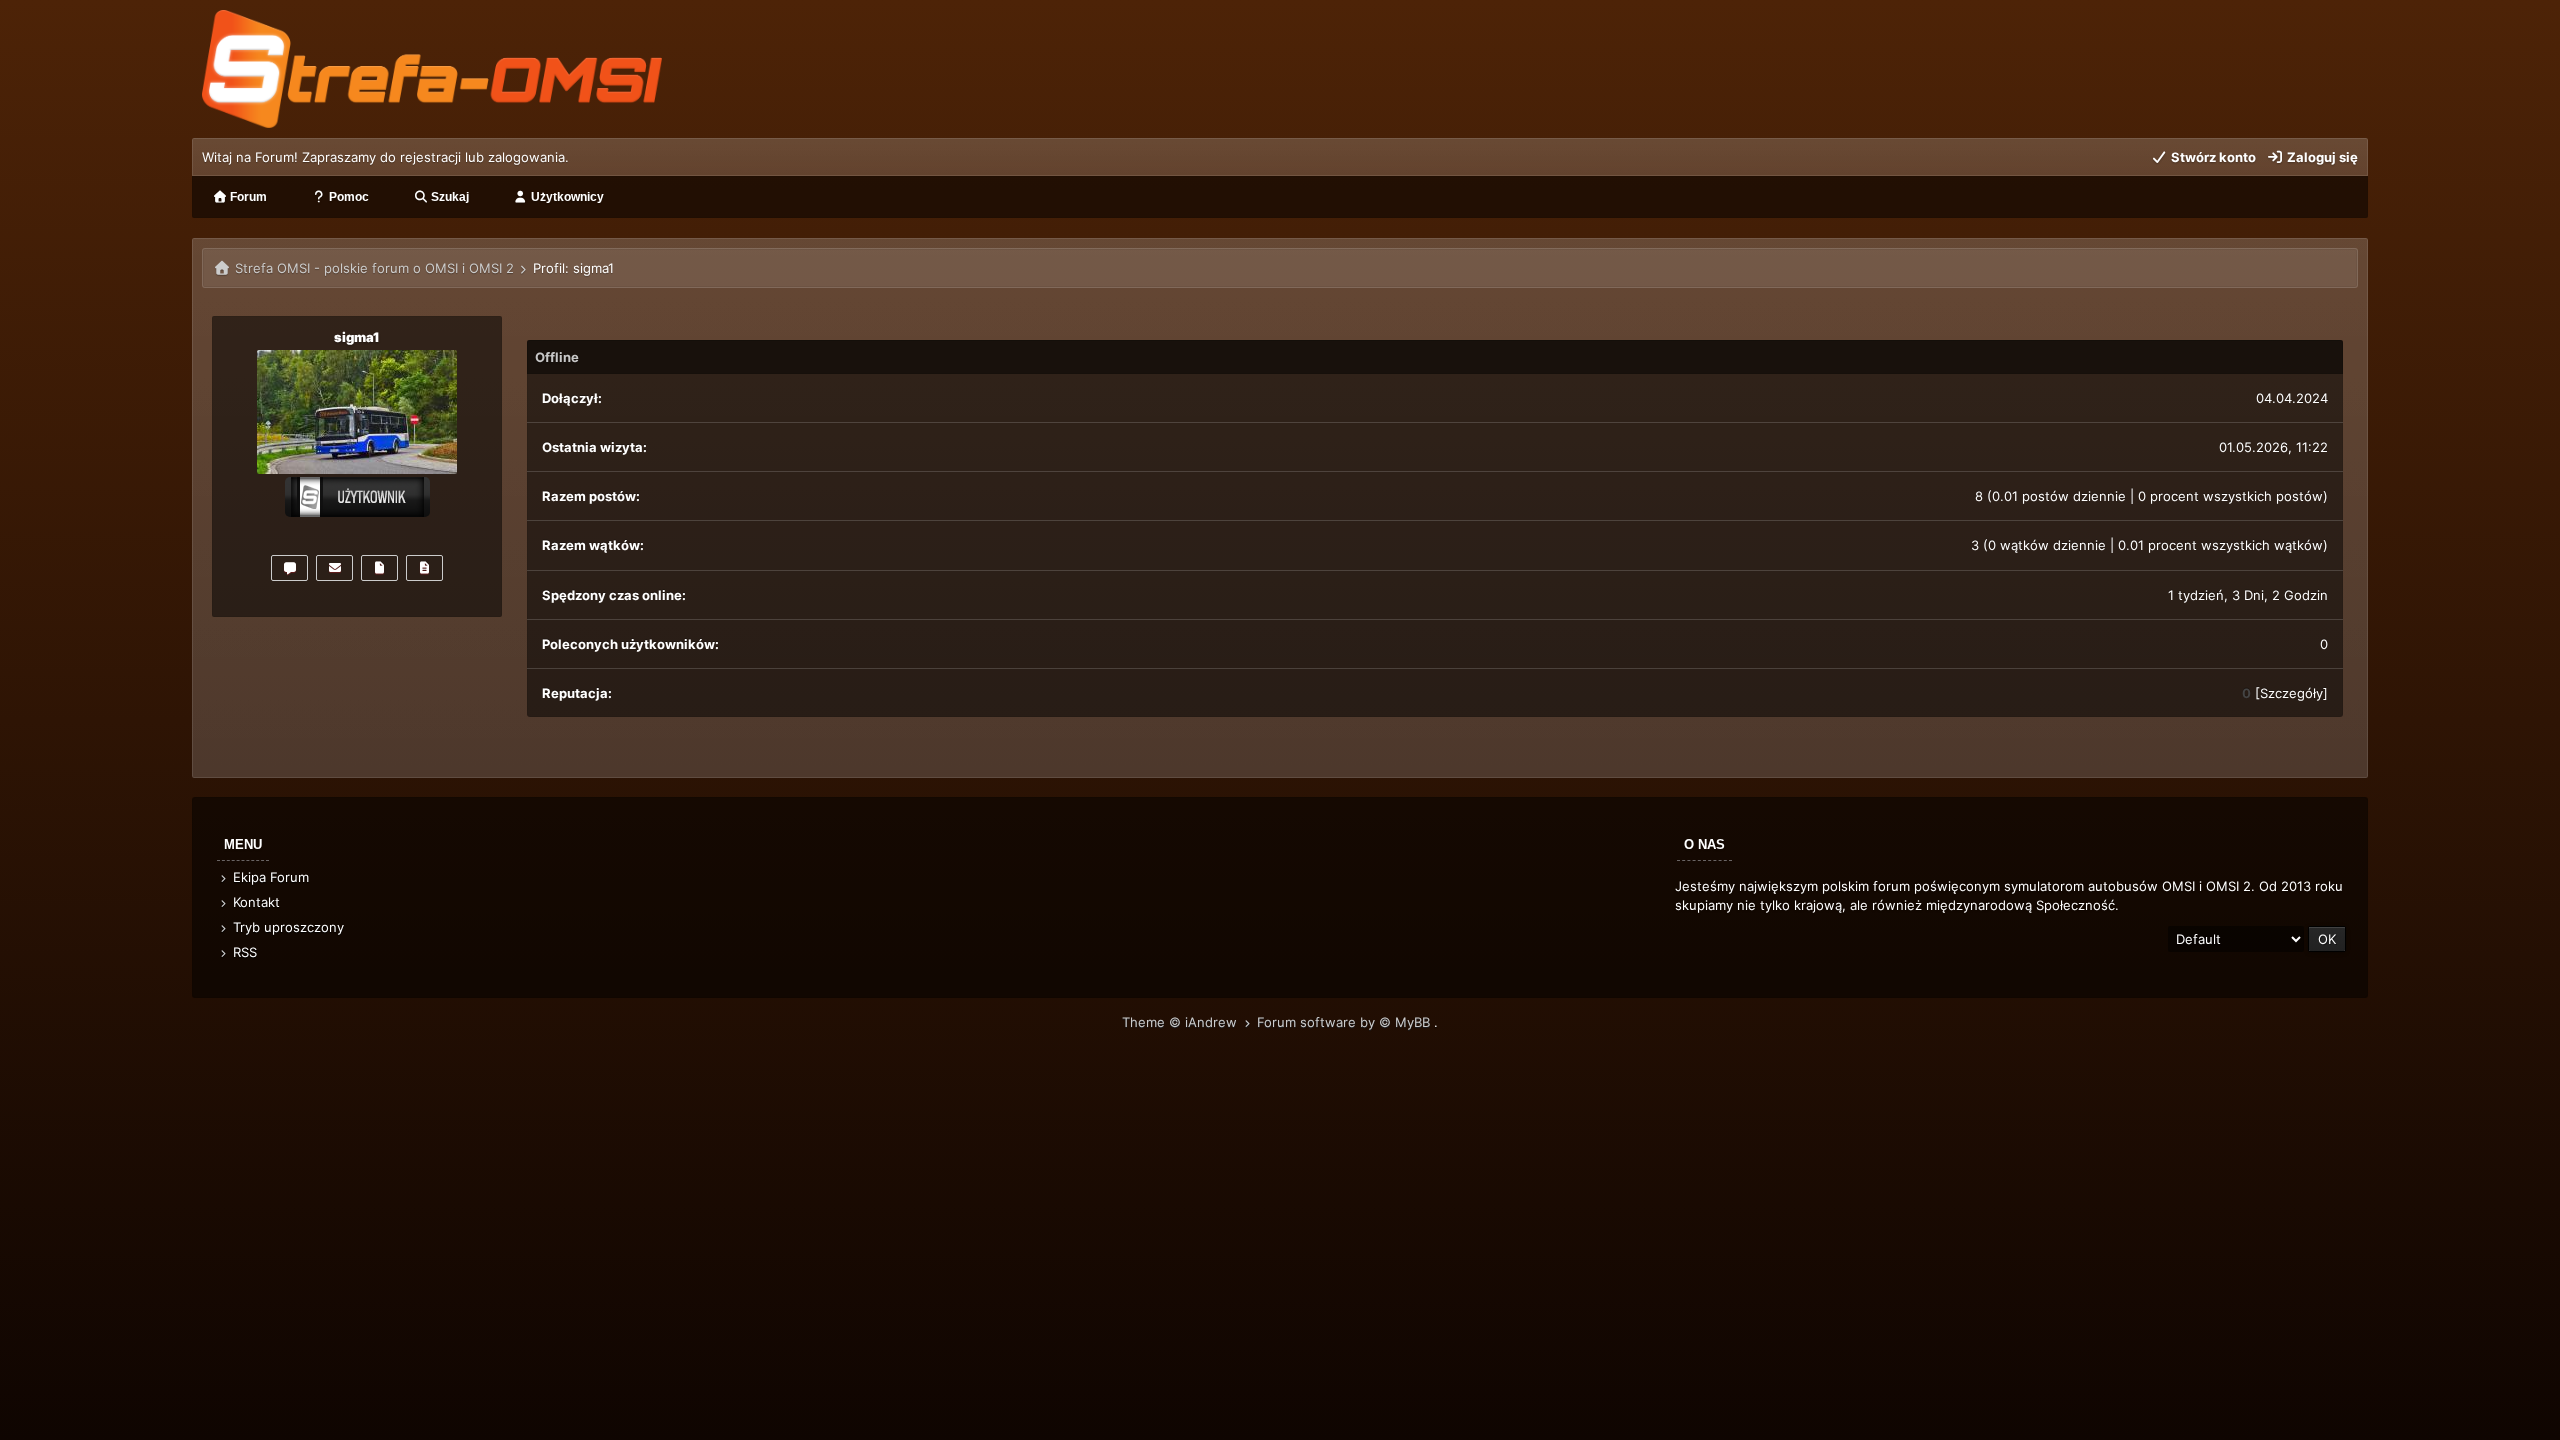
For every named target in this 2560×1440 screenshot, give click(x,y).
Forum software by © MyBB (1345, 1022)
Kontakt (254, 902)
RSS (243, 952)
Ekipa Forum (269, 877)
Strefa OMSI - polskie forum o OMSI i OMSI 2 (374, 268)
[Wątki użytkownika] (424, 568)
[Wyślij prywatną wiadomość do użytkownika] (289, 568)
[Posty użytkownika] (379, 568)
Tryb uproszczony (286, 927)
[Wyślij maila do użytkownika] (334, 568)
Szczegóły (2291, 693)
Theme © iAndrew (1181, 1022)
